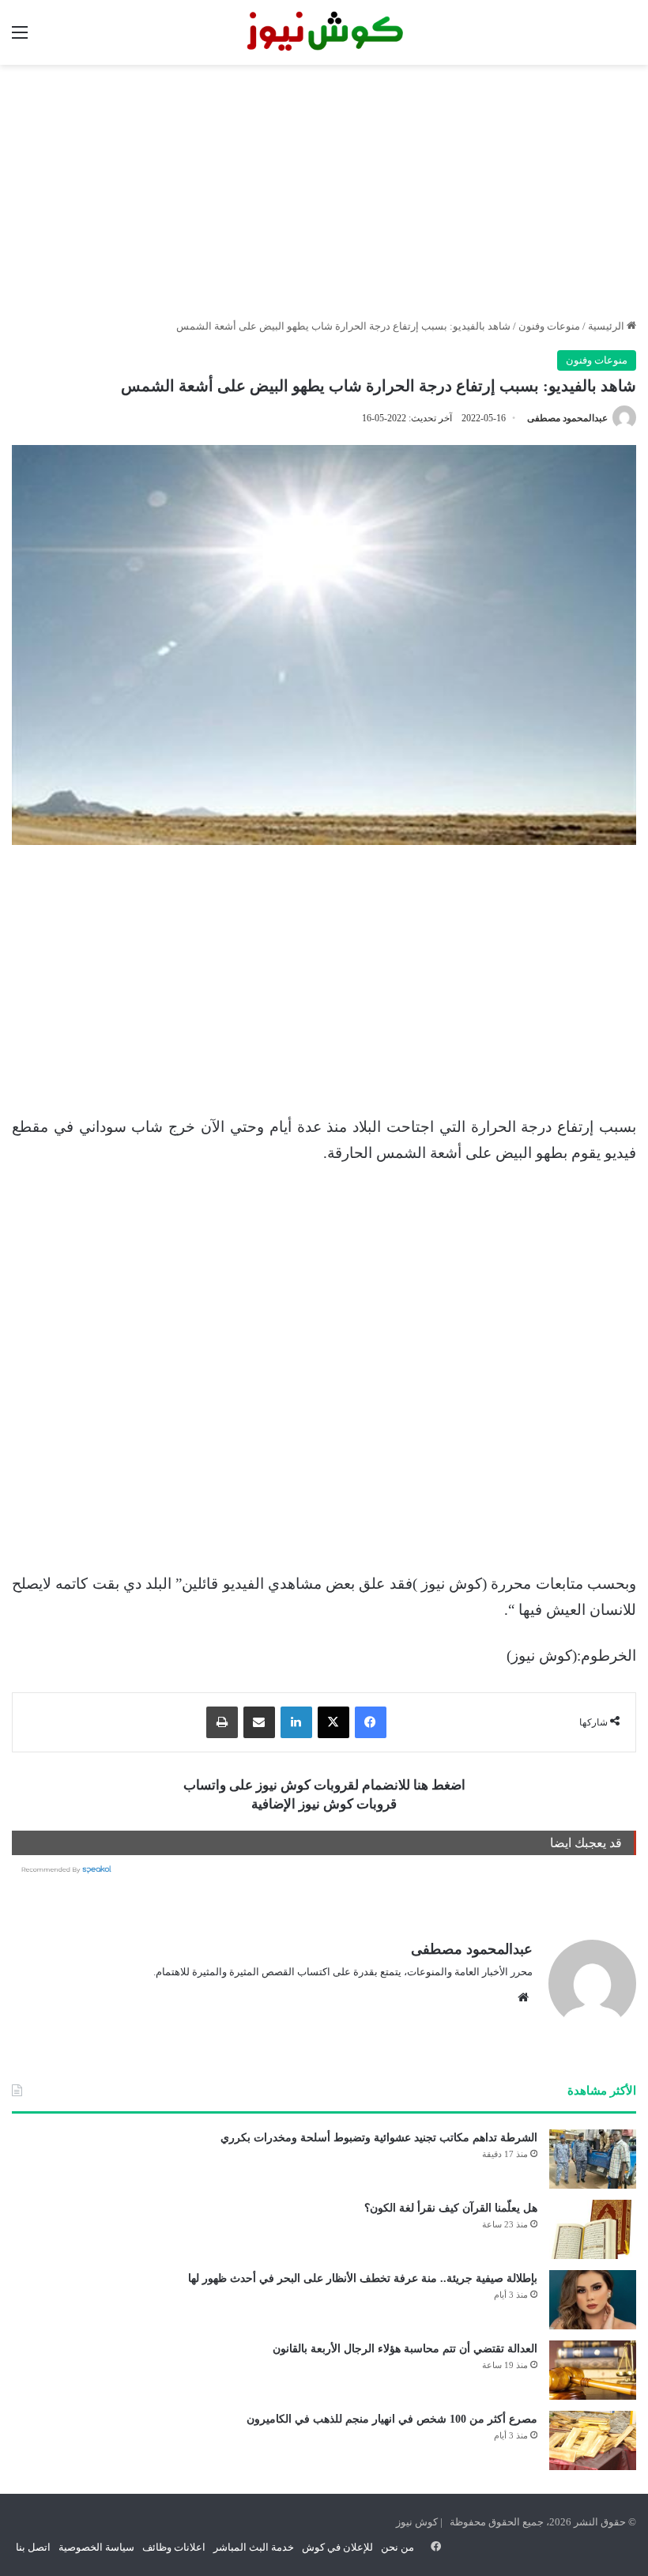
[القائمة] (20, 38)
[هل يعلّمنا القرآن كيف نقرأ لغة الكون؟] (593, 2229)
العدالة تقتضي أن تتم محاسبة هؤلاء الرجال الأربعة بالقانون (405, 2349)
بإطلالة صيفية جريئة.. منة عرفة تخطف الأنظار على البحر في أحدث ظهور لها (363, 2278)
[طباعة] (222, 1722)
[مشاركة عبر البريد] (259, 1722)
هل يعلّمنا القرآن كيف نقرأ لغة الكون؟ (451, 2208)
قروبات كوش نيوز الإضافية (324, 1804)
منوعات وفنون (549, 326)
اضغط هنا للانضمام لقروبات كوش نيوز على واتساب (324, 1785)
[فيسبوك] (371, 1722)
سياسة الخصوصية (96, 2547)
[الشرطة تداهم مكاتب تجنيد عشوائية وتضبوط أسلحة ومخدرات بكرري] (593, 2159)
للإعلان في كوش (337, 2547)
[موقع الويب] (523, 1997)
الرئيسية (607, 326)
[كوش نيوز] (324, 32)
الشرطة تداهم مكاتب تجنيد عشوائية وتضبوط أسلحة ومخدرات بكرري (379, 2138)
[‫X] (333, 1722)
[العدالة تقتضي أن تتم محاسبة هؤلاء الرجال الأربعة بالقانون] (593, 2370)
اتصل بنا (33, 2547)
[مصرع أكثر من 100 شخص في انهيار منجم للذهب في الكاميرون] (593, 2440)
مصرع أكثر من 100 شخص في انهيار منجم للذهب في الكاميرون (392, 2419)
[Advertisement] (324, 191)
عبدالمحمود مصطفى (567, 418)
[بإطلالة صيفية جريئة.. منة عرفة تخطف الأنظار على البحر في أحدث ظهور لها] (593, 2300)
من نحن (397, 2547)
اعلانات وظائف (174, 2547)
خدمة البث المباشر (254, 2547)
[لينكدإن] (296, 1722)
